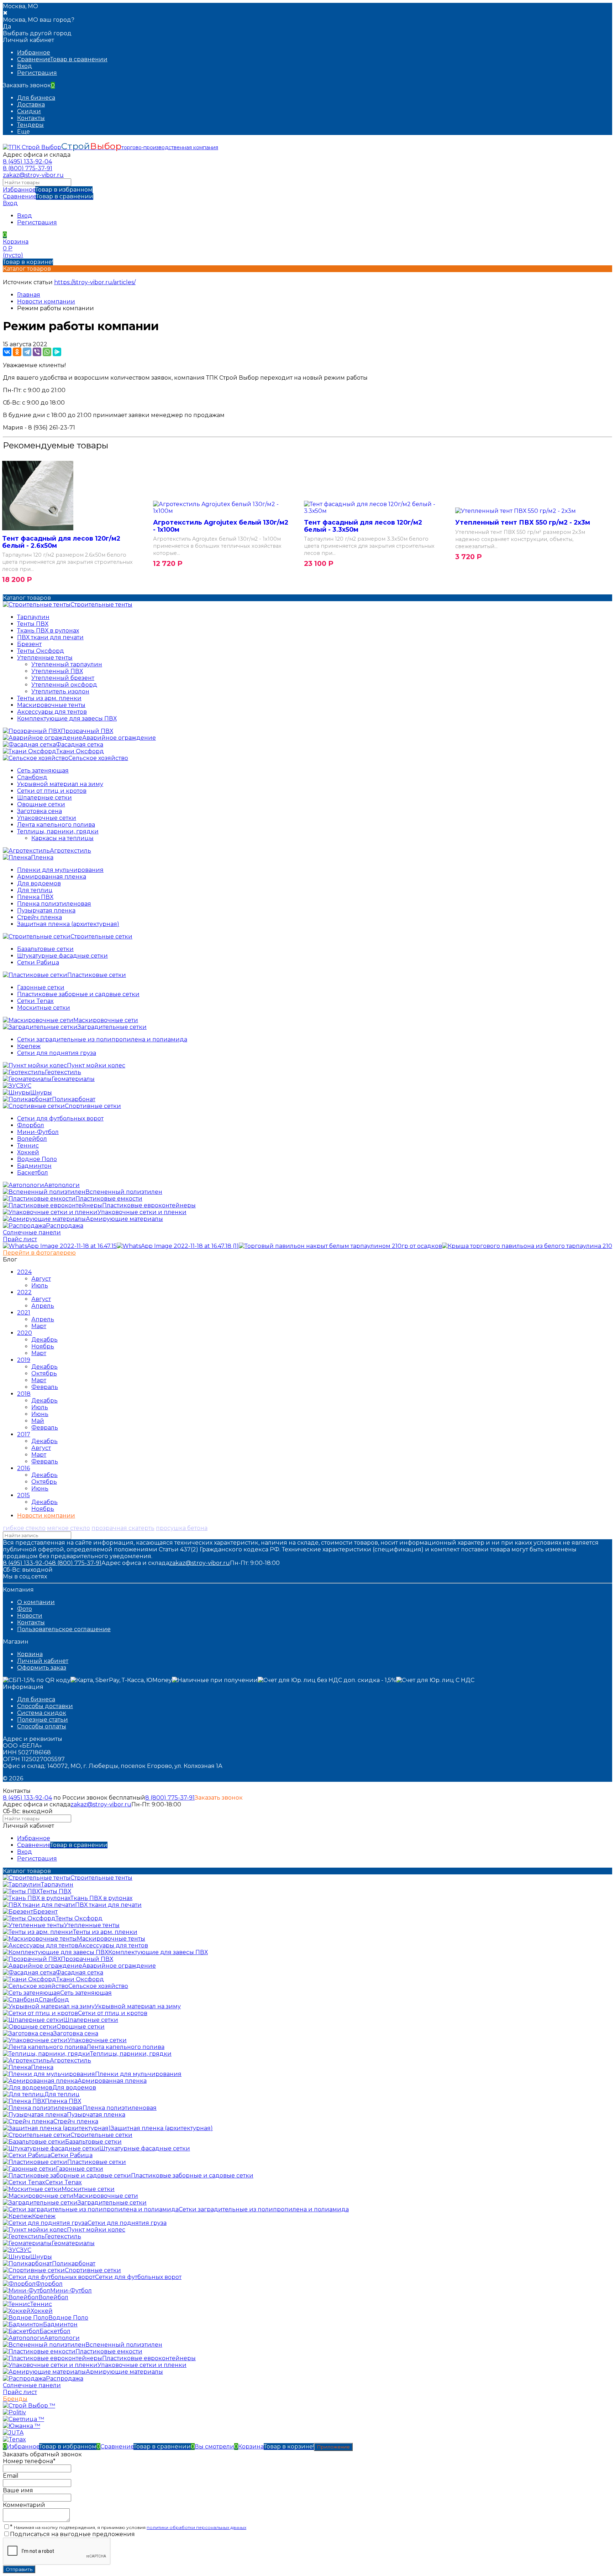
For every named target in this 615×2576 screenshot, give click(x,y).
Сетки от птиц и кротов (52, 791)
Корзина (30, 1654)
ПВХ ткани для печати (50, 637)
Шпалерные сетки (44, 798)
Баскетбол (33, 1173)
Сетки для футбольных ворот (60, 1118)
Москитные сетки (44, 1008)
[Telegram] (27, 352)
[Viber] (37, 352)
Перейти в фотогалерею (39, 1253)
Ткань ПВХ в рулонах (48, 631)
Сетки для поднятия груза (57, 1053)
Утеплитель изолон (60, 691)
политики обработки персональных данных (196, 2527)
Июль (40, 1286)
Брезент (29, 644)
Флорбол (31, 1125)
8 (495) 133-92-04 (27, 162)
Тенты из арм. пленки (49, 698)
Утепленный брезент (63, 678)
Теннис (28, 1146)
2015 (23, 1495)
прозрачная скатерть (123, 1528)
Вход (25, 66)
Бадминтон (34, 1166)
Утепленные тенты (45, 658)
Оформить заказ (42, 1668)
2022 (24, 1292)
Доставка (31, 105)
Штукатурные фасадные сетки (62, 956)
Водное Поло (37, 1159)
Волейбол (32, 1139)
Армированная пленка (52, 877)
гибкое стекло (24, 1528)
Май (38, 1421)
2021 (24, 1313)
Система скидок (42, 1713)
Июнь (40, 1414)
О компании (36, 1602)
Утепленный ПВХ (57, 671)
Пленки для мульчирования (60, 870)
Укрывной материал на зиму (60, 784)
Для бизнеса (36, 98)
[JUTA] (13, 2433)
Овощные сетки (41, 804)
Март (39, 1326)
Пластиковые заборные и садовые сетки (78, 994)
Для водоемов (39, 883)
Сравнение (48, 196)
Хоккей (28, 1152)
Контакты (31, 118)
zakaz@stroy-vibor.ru (33, 175)
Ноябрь (43, 1346)
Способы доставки (45, 1706)
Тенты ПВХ (33, 624)
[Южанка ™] (22, 2426)
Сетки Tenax (35, 1001)
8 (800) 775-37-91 (28, 168)
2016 (23, 1468)
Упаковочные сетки (47, 818)
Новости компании (46, 301)
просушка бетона (182, 1528)
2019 (24, 1360)
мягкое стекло (69, 1528)
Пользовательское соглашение (64, 1629)
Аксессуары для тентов (52, 712)
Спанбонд (32, 777)
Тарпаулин (33, 617)
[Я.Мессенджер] (57, 352)
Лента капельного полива (56, 825)
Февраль (45, 1387)
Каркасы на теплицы (62, 838)
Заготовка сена (40, 811)
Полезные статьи (43, 1720)
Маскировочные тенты (51, 705)
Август (41, 1279)
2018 (24, 1394)
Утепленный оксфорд (64, 685)
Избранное (48, 190)
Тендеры (30, 125)
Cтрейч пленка (40, 917)
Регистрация (37, 73)
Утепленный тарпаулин (67, 664)
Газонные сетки (41, 987)
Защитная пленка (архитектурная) (68, 924)
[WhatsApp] (47, 352)
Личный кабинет (43, 1661)
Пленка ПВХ (35, 897)
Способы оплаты (42, 1726)
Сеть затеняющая (43, 771)
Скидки (29, 111)
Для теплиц (35, 890)
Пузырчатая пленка (46, 910)
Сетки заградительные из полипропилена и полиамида (102, 1039)
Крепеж (29, 1046)
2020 (25, 1333)
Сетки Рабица (38, 962)
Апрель (43, 1306)
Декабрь (44, 1340)
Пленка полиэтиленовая (54, 904)
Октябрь (44, 1373)
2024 (24, 1272)
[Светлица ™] (23, 2419)
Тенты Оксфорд (41, 651)
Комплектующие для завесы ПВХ (67, 719)
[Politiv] (14, 2412)
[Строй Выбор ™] (29, 2406)
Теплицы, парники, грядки (58, 831)
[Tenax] (14, 2439)
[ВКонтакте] (7, 352)
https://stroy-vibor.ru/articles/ (95, 282)
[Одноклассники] (17, 352)
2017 (24, 1434)
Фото (25, 1609)
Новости (30, 1616)
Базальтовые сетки (45, 949)
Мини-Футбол (38, 1132)
